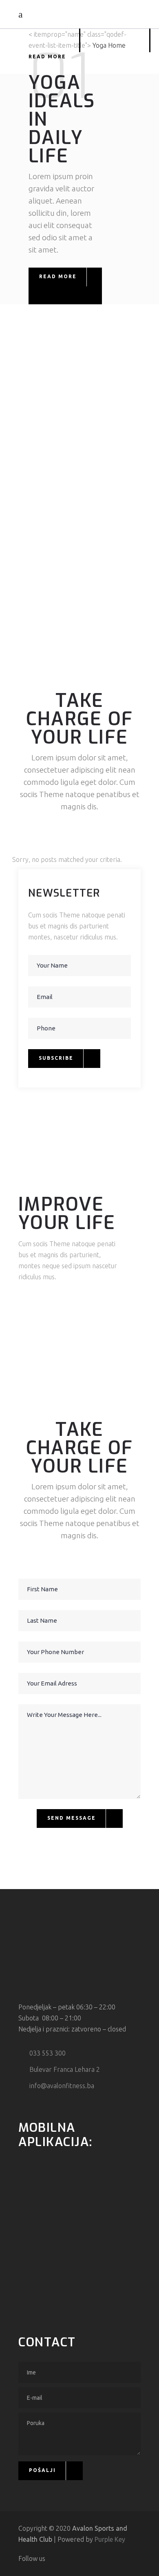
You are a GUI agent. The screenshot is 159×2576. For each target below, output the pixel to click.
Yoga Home (109, 45)
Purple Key (110, 2539)
